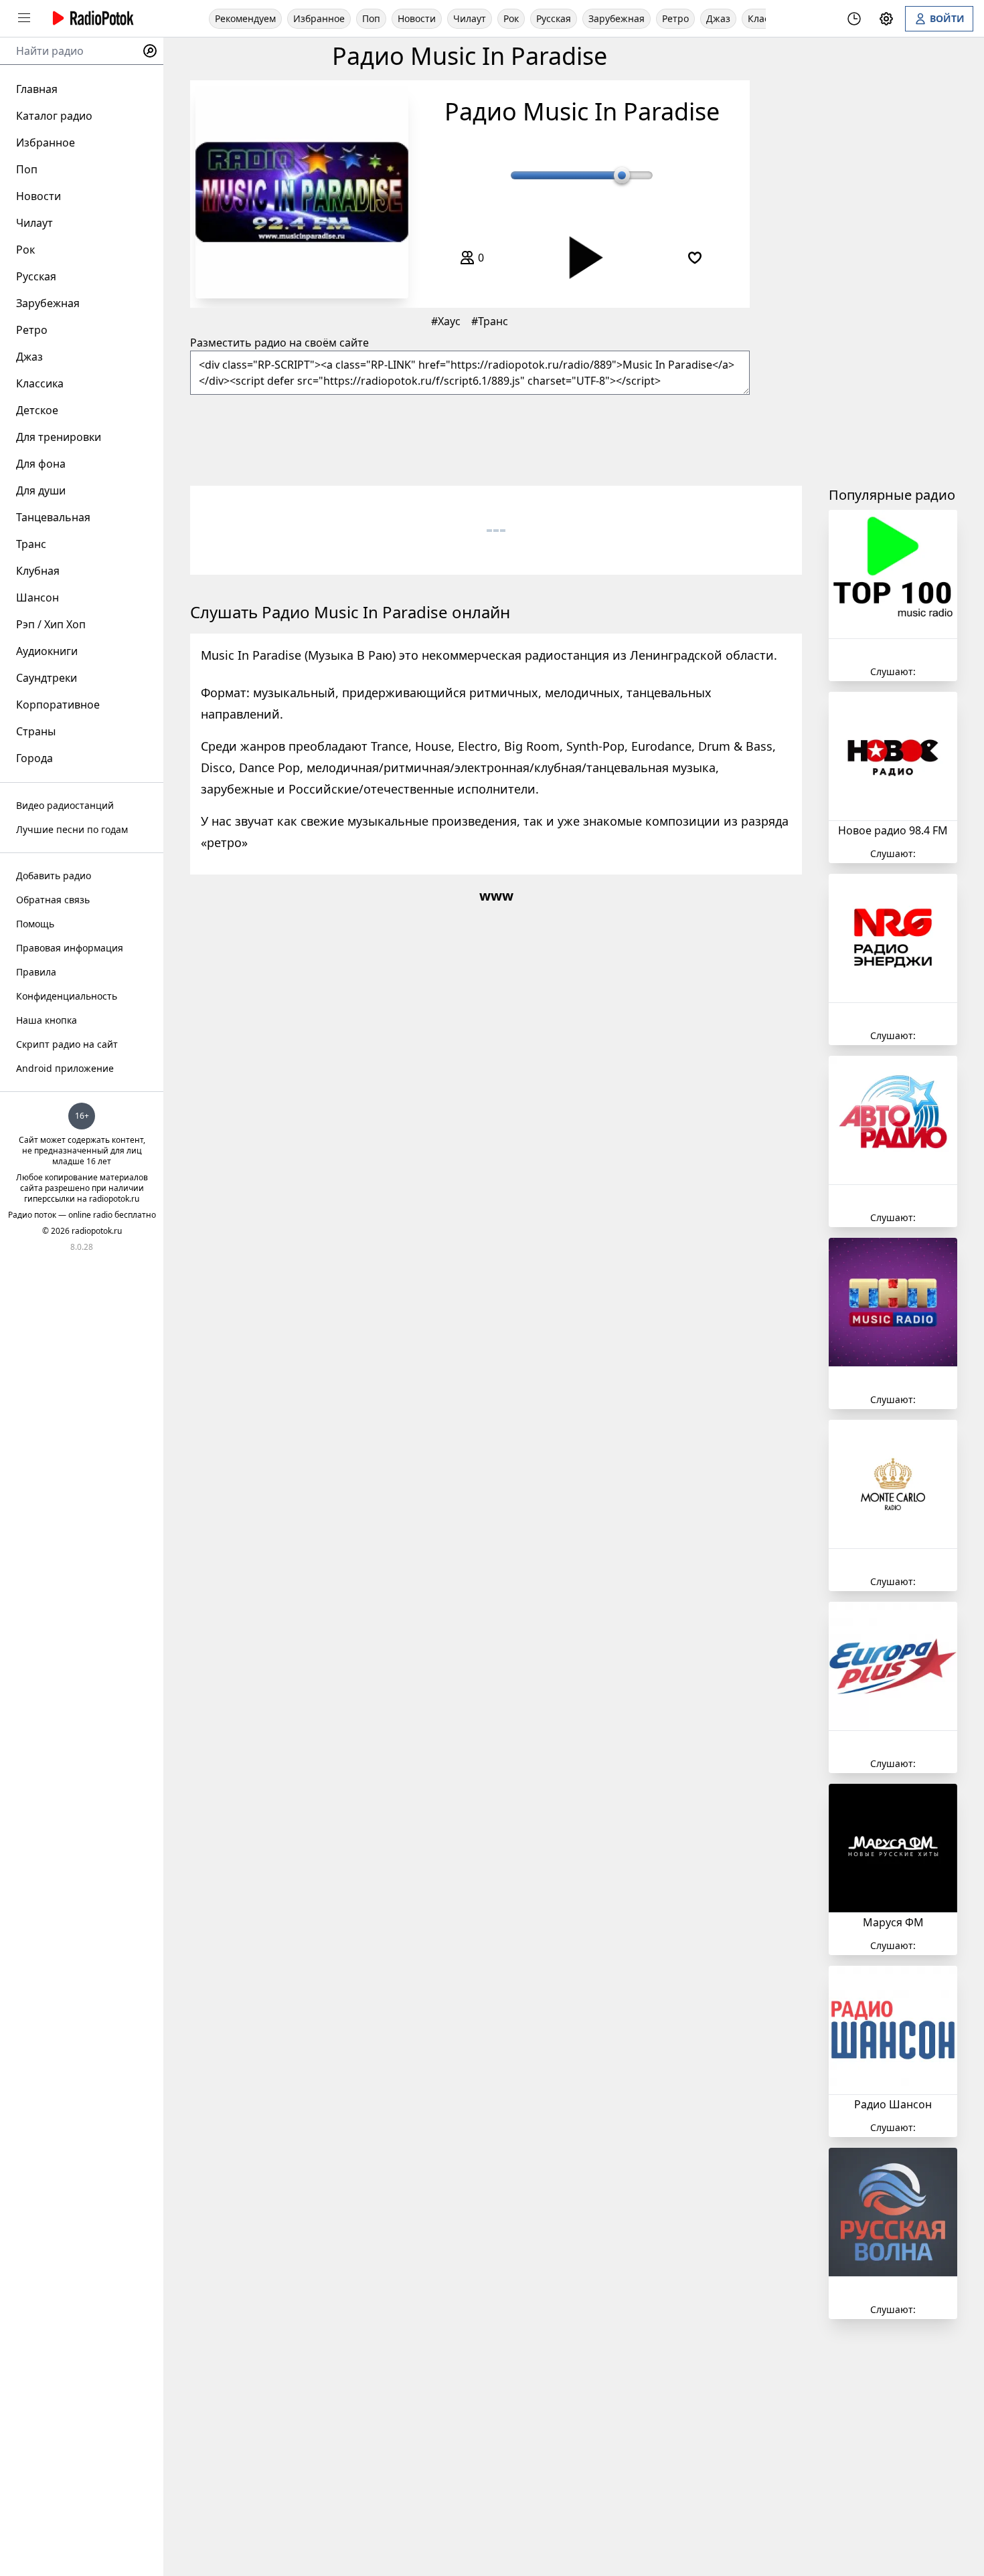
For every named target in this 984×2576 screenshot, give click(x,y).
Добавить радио (54, 876)
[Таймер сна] (854, 19)
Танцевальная (53, 517)
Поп (371, 18)
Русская (554, 18)
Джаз (718, 18)
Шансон (37, 597)
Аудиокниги (47, 651)
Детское (37, 410)
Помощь (35, 924)
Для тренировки (59, 437)
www (496, 896)
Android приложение (65, 1068)
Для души (41, 490)
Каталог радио (54, 116)
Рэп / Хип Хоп (51, 624)
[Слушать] (581, 257)
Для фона (41, 464)
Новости (417, 18)
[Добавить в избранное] (695, 258)
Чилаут (470, 18)
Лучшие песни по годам (72, 829)
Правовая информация (70, 948)
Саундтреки (47, 678)
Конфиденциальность (67, 996)
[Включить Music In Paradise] (302, 192)
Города (34, 758)
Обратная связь (53, 900)
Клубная (38, 571)
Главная (37, 89)
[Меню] (24, 18)
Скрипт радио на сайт (67, 1044)
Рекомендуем (245, 18)
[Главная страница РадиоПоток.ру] (91, 18)
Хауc (449, 321)
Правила (36, 972)
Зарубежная (617, 18)
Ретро (675, 18)
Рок (511, 18)
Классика (40, 383)
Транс (493, 321)
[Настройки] (886, 19)
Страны (36, 731)
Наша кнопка (47, 1020)
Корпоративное (58, 705)
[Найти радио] (150, 51)
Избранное (319, 18)
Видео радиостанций (65, 805)
